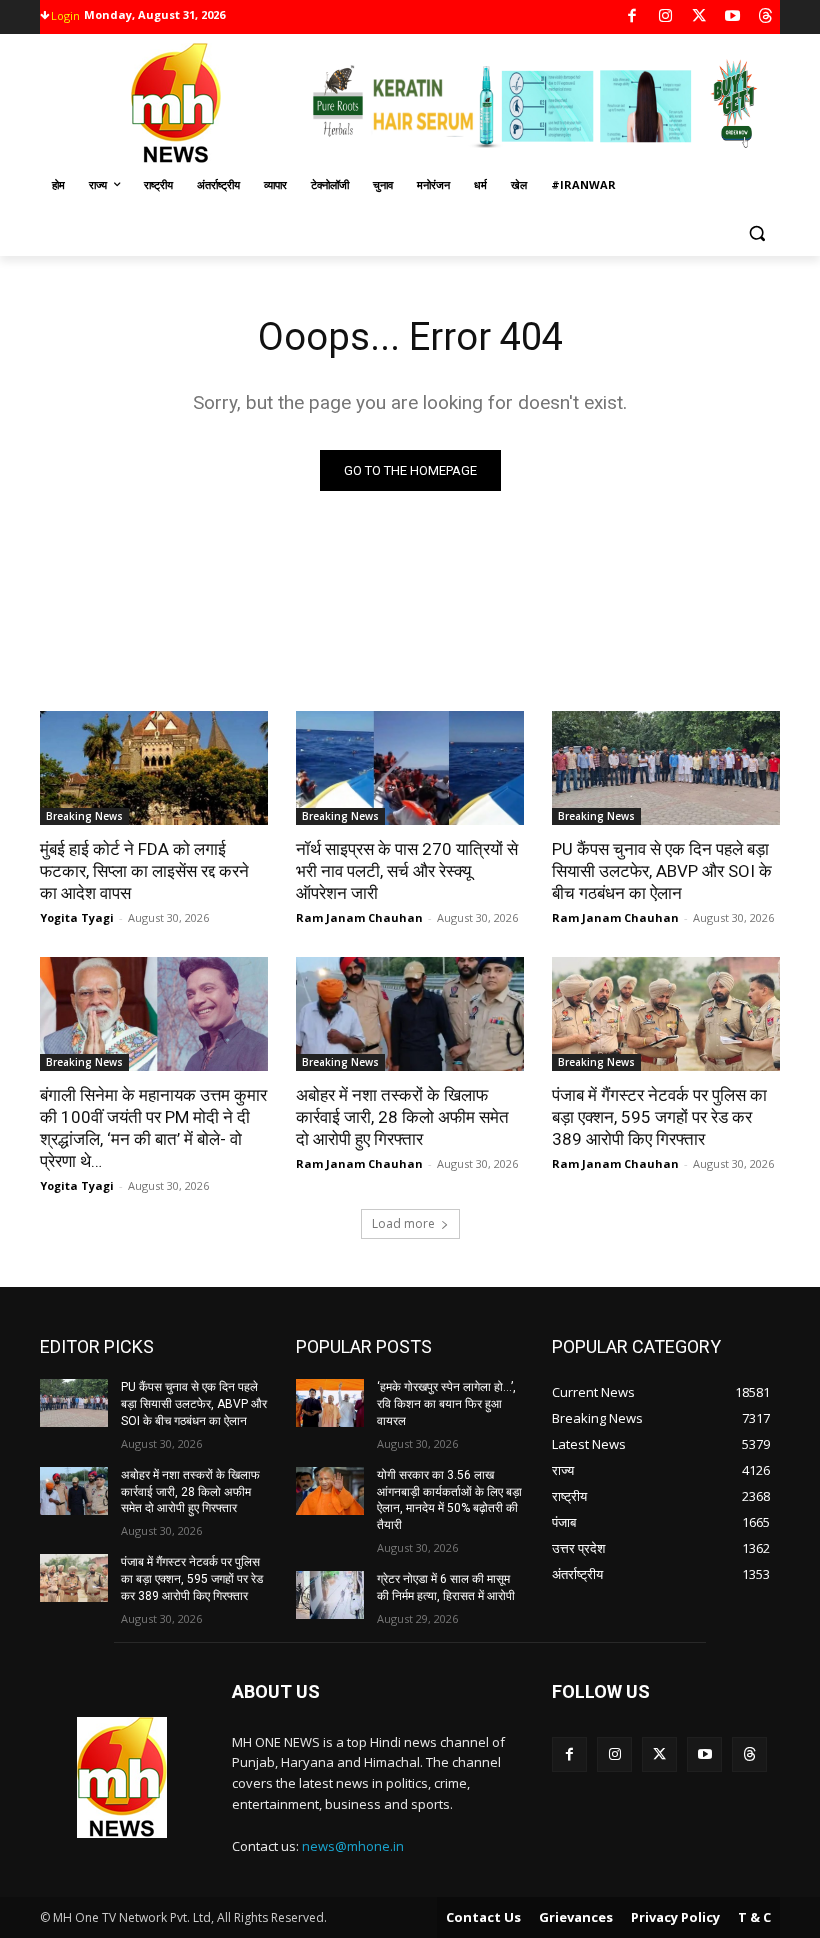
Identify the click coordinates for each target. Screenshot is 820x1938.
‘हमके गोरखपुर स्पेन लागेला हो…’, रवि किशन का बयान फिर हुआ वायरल (446, 1404)
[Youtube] (732, 17)
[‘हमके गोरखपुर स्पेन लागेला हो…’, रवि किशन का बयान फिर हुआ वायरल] (330, 1403)
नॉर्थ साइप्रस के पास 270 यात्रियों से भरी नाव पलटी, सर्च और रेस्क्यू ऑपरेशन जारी (407, 871)
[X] (699, 17)
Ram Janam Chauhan (359, 917)
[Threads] (766, 17)
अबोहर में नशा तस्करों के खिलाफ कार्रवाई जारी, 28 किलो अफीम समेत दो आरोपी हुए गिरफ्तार (402, 1117)
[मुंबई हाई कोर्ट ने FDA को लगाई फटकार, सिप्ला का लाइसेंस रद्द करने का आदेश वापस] (154, 768)
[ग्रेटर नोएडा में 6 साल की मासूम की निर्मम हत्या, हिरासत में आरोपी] (330, 1595)
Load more (403, 1223)
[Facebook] (632, 17)
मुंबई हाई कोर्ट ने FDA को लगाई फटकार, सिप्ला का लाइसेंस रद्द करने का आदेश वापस (144, 871)
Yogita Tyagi (77, 917)
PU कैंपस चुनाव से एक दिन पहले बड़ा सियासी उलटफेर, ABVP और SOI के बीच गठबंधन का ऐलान (662, 871)
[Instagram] (665, 17)
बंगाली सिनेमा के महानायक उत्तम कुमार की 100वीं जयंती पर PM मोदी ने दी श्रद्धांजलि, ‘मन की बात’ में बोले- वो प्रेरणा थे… (153, 1128)
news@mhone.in (353, 1846)
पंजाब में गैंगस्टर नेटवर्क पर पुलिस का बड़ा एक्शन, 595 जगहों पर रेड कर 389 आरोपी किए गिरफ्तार (659, 1117)
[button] (756, 233)
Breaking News (84, 816)
